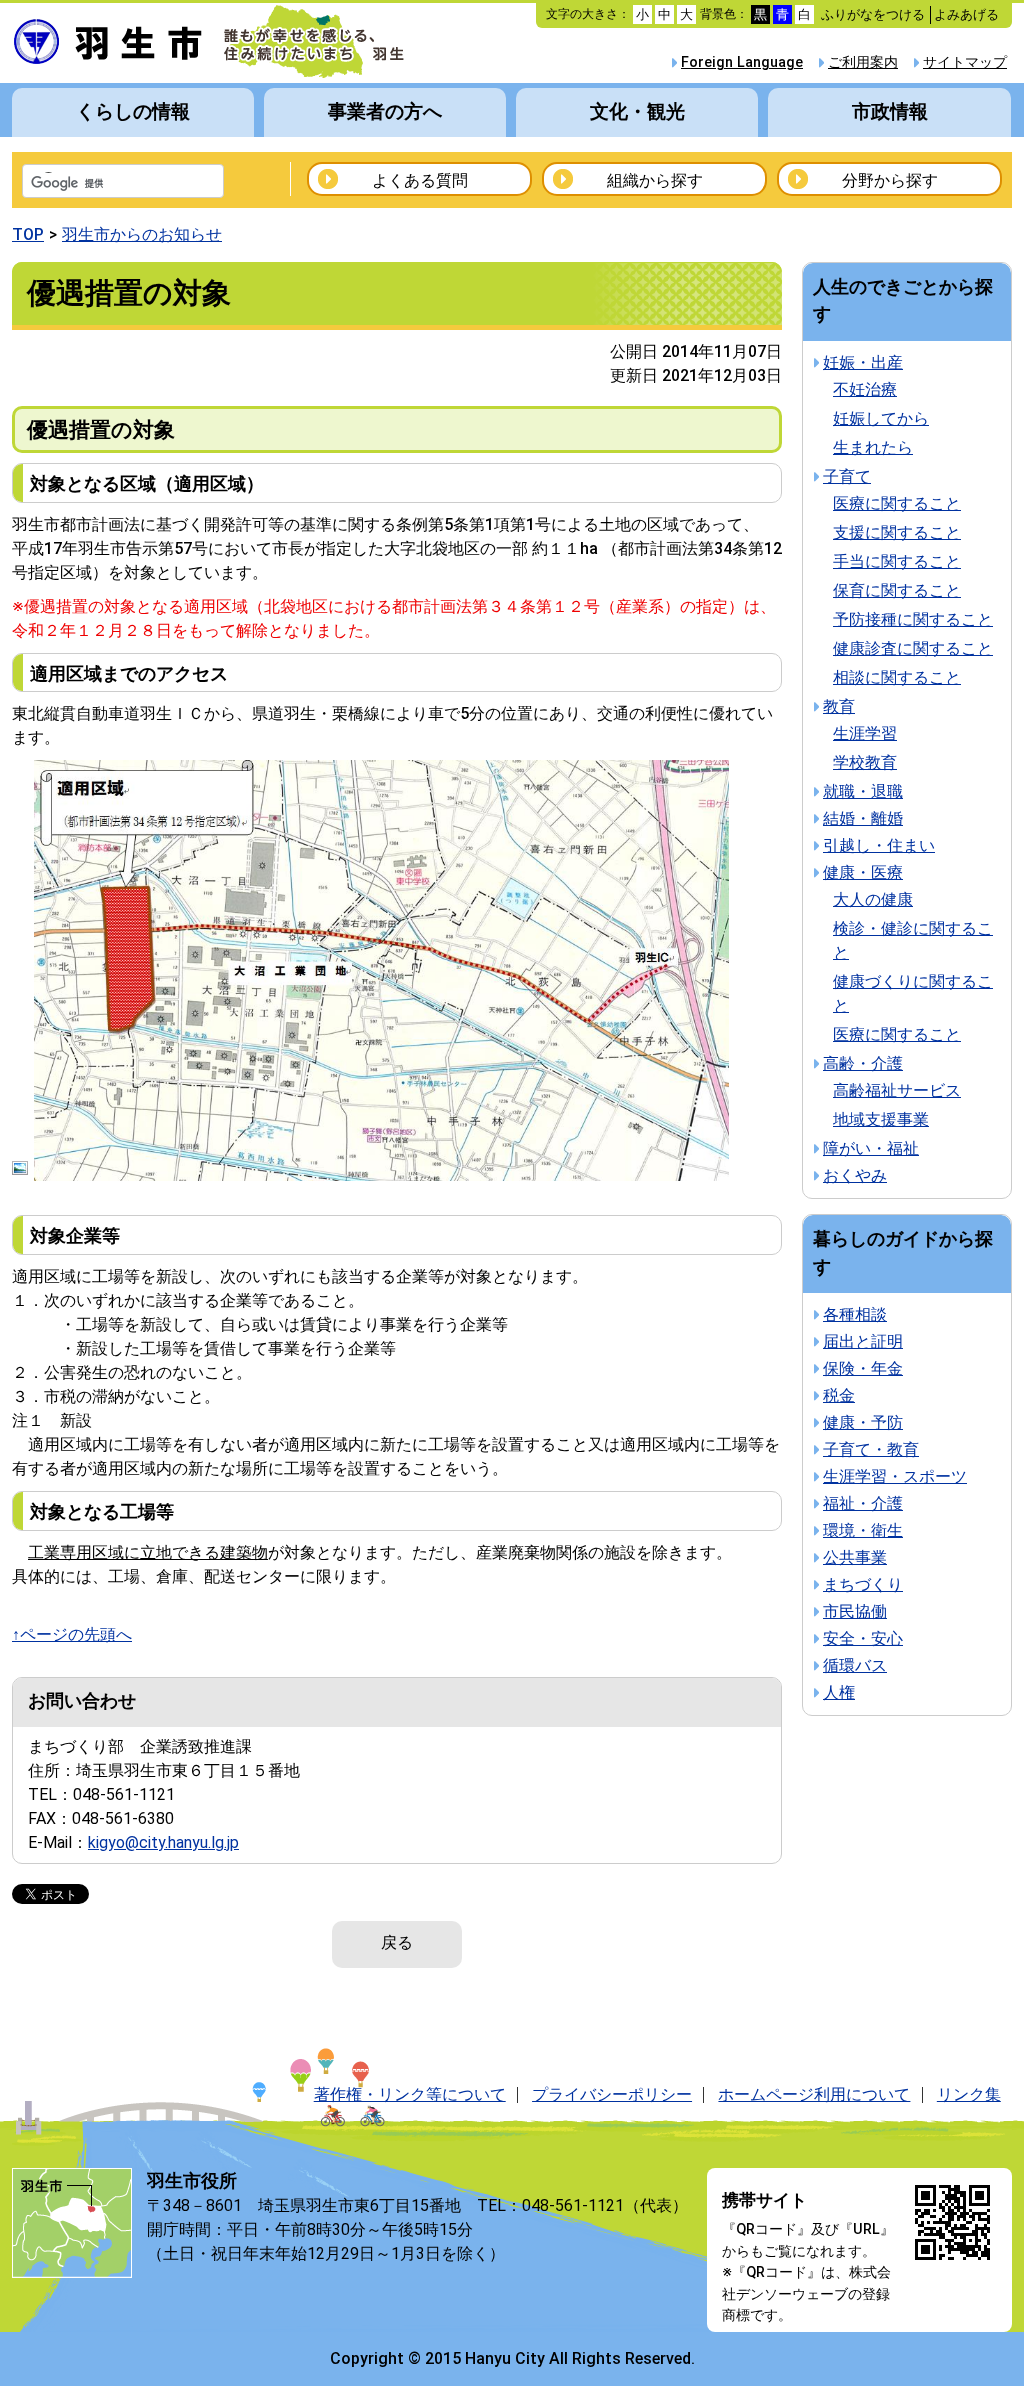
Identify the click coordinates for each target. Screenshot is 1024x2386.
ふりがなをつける (873, 14)
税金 (839, 1395)
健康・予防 (863, 1422)
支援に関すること (897, 532)
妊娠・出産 (863, 362)
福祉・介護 (863, 1503)
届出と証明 (863, 1341)
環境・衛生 (863, 1530)
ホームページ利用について (814, 2094)
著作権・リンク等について (410, 2094)
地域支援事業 (881, 1119)
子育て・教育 (871, 1449)
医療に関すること (897, 503)
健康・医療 (863, 872)
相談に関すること (897, 677)
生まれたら (873, 447)
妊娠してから (881, 418)
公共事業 (855, 1557)
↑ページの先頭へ (72, 1634)
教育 (839, 706)
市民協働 (855, 1611)
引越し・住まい (879, 845)
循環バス (855, 1665)
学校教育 (865, 762)
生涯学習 (865, 733)
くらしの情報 (133, 111)
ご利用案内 (863, 62)
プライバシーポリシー (612, 2094)
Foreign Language (742, 62)
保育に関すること (897, 590)
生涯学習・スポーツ (895, 1476)
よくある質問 (420, 180)
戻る (397, 1942)
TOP (28, 234)
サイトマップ (965, 62)
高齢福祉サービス (897, 1090)
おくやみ (855, 1175)
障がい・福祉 (871, 1148)
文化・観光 (637, 111)
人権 (839, 1692)
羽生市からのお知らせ (142, 234)
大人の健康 (873, 899)
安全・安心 (863, 1638)
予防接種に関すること (913, 619)
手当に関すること (897, 561)
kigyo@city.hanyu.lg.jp (163, 1842)
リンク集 (969, 2094)
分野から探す (890, 180)
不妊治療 (865, 389)
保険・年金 (863, 1368)
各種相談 (855, 1314)
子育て (847, 476)
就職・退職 (863, 791)
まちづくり (863, 1584)
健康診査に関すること (913, 648)
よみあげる (966, 14)
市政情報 (890, 111)
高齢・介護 (863, 1063)
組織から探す (655, 180)
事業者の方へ (385, 111)
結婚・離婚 (863, 818)
